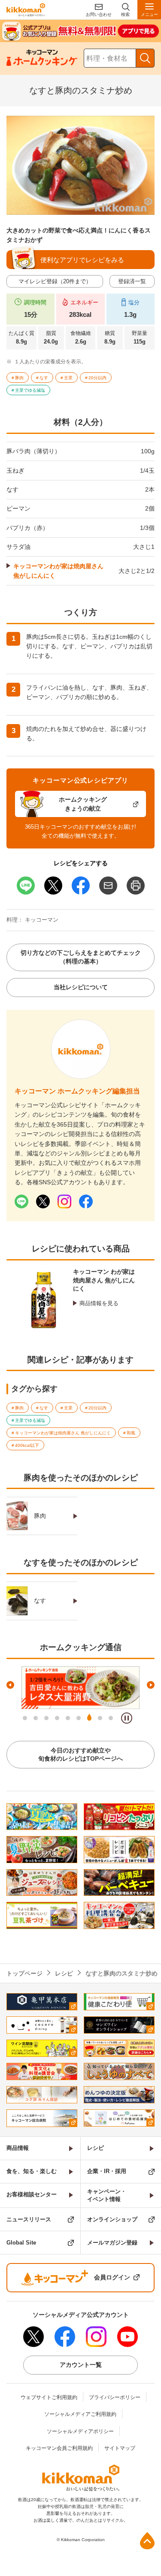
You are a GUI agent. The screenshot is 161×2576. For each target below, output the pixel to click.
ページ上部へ (147, 2541)
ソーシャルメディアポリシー (80, 2431)
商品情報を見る (99, 1303)
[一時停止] (127, 1718)
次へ (151, 1685)
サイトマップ (120, 2448)
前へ (10, 1685)
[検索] (145, 58)
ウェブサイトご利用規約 (49, 2397)
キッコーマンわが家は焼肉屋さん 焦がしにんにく (58, 571)
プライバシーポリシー (115, 2397)
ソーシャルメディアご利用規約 (80, 2414)
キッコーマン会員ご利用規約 (59, 2448)
